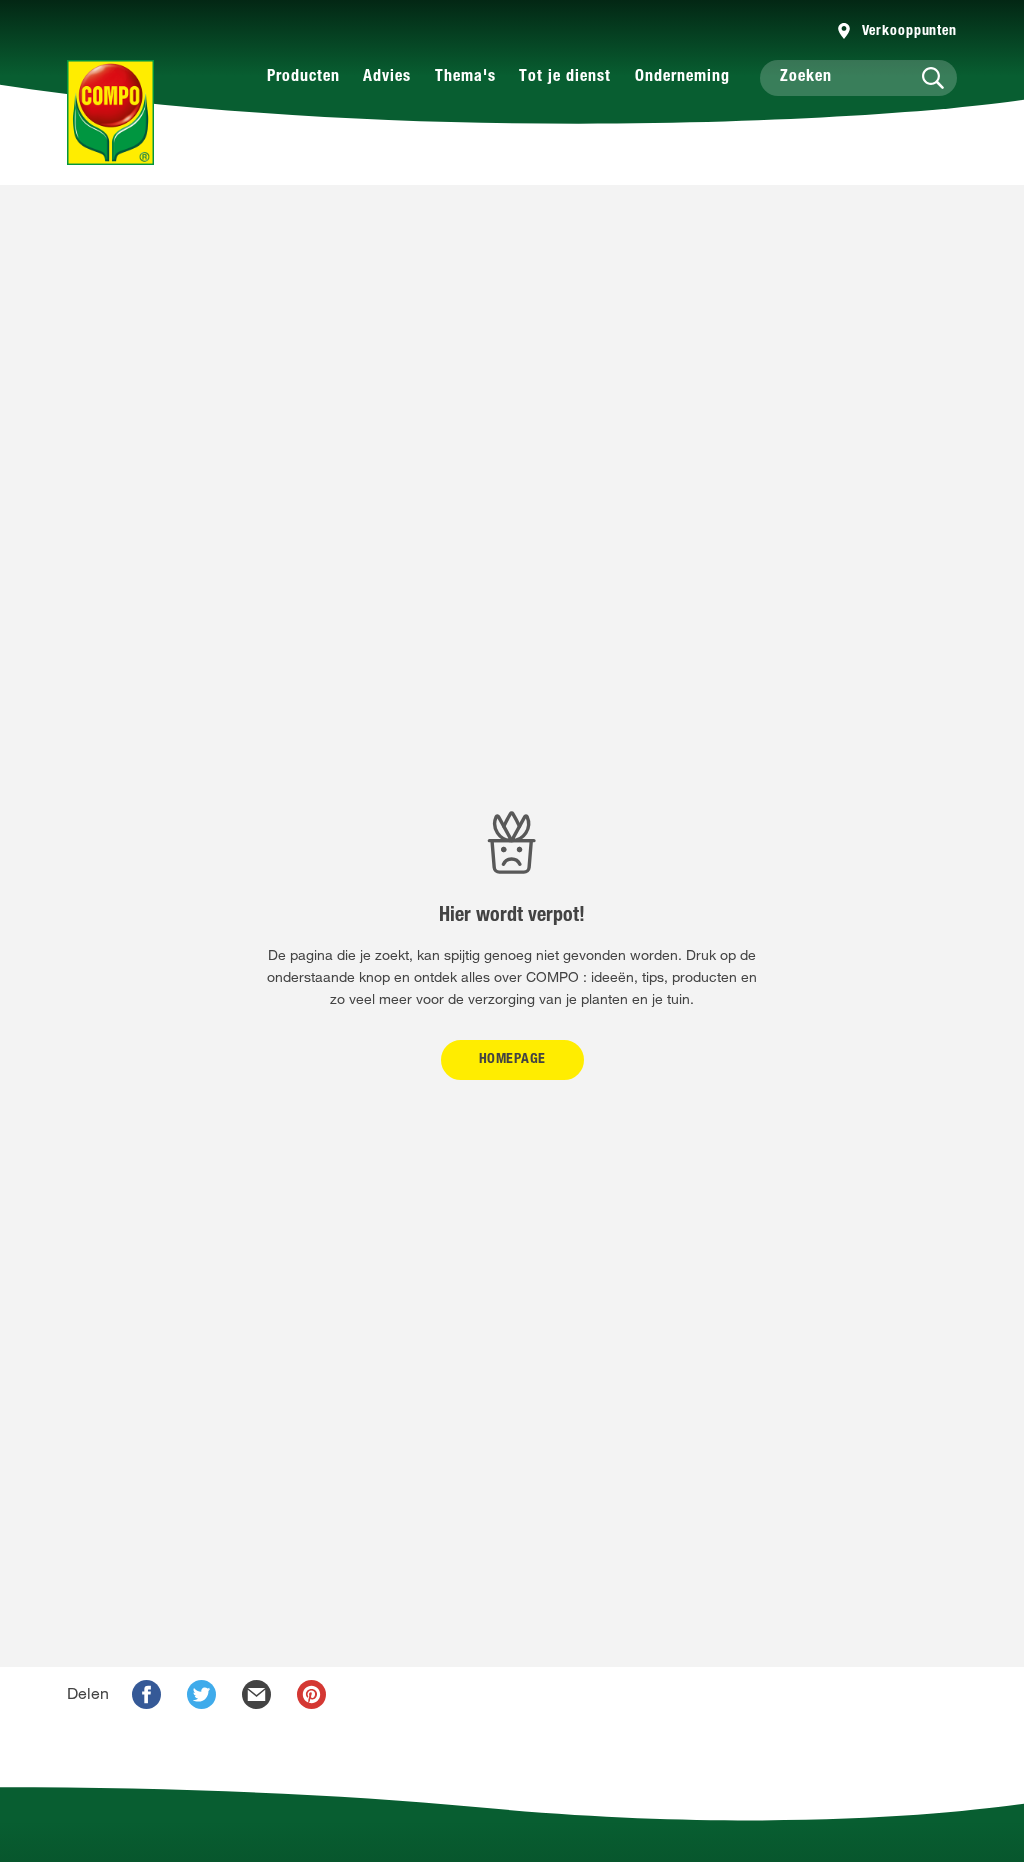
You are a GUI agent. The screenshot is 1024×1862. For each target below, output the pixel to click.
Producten (303, 78)
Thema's (465, 78)
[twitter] (201, 1694)
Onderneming (682, 78)
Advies (387, 78)
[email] (256, 1694)
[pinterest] (311, 1694)
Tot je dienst (565, 78)
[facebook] (146, 1694)
